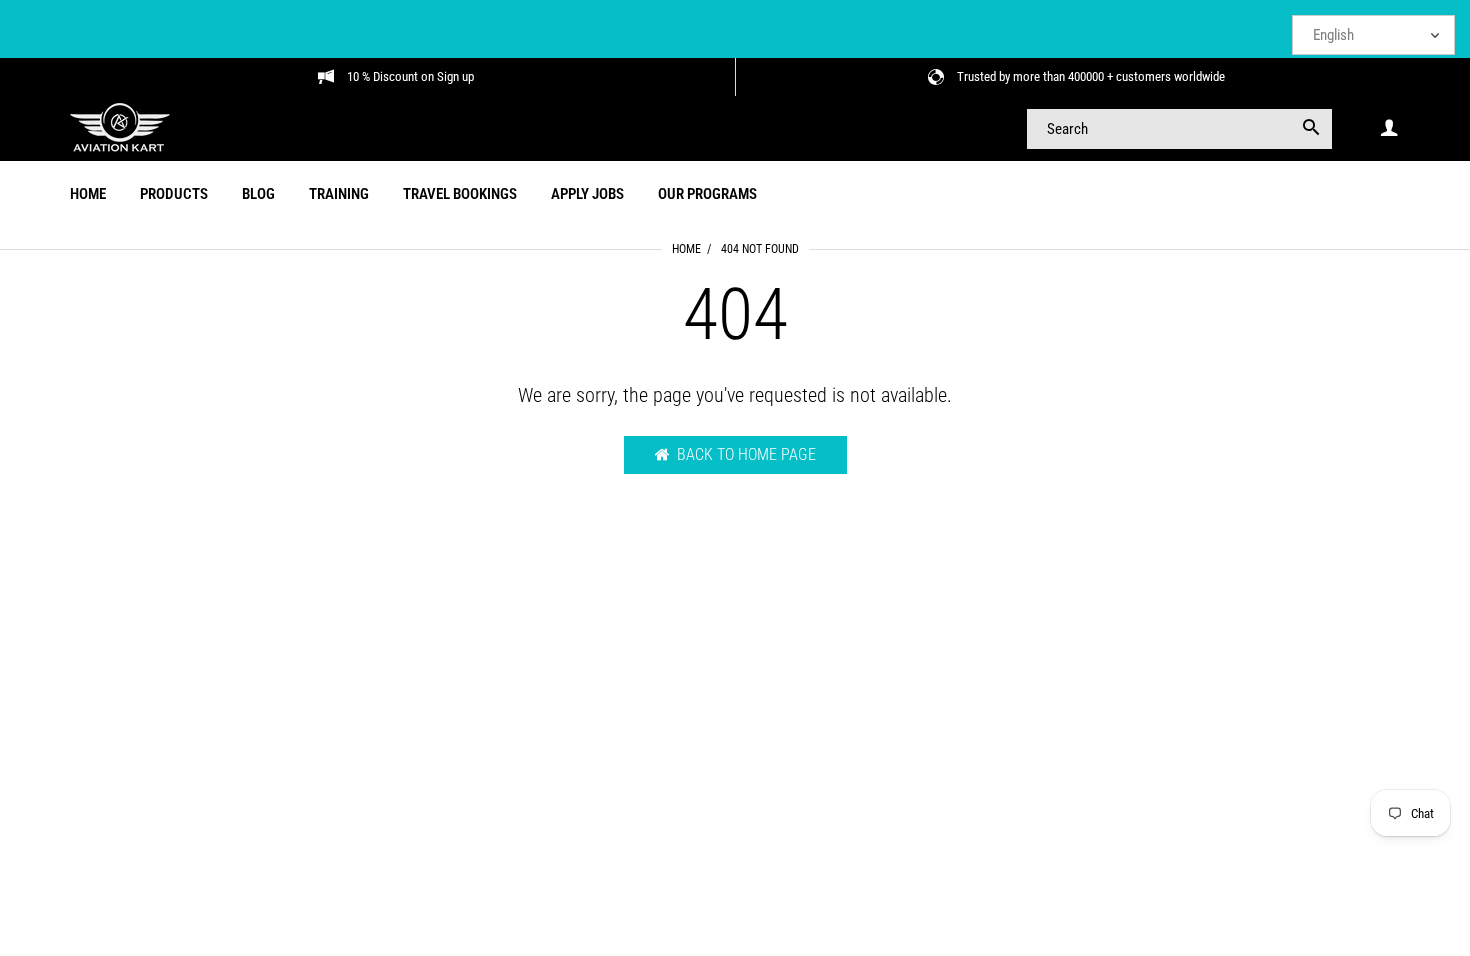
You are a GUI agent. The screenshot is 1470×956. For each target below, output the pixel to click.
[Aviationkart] (120, 127)
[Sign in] (1389, 128)
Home (686, 249)
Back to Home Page (746, 454)
